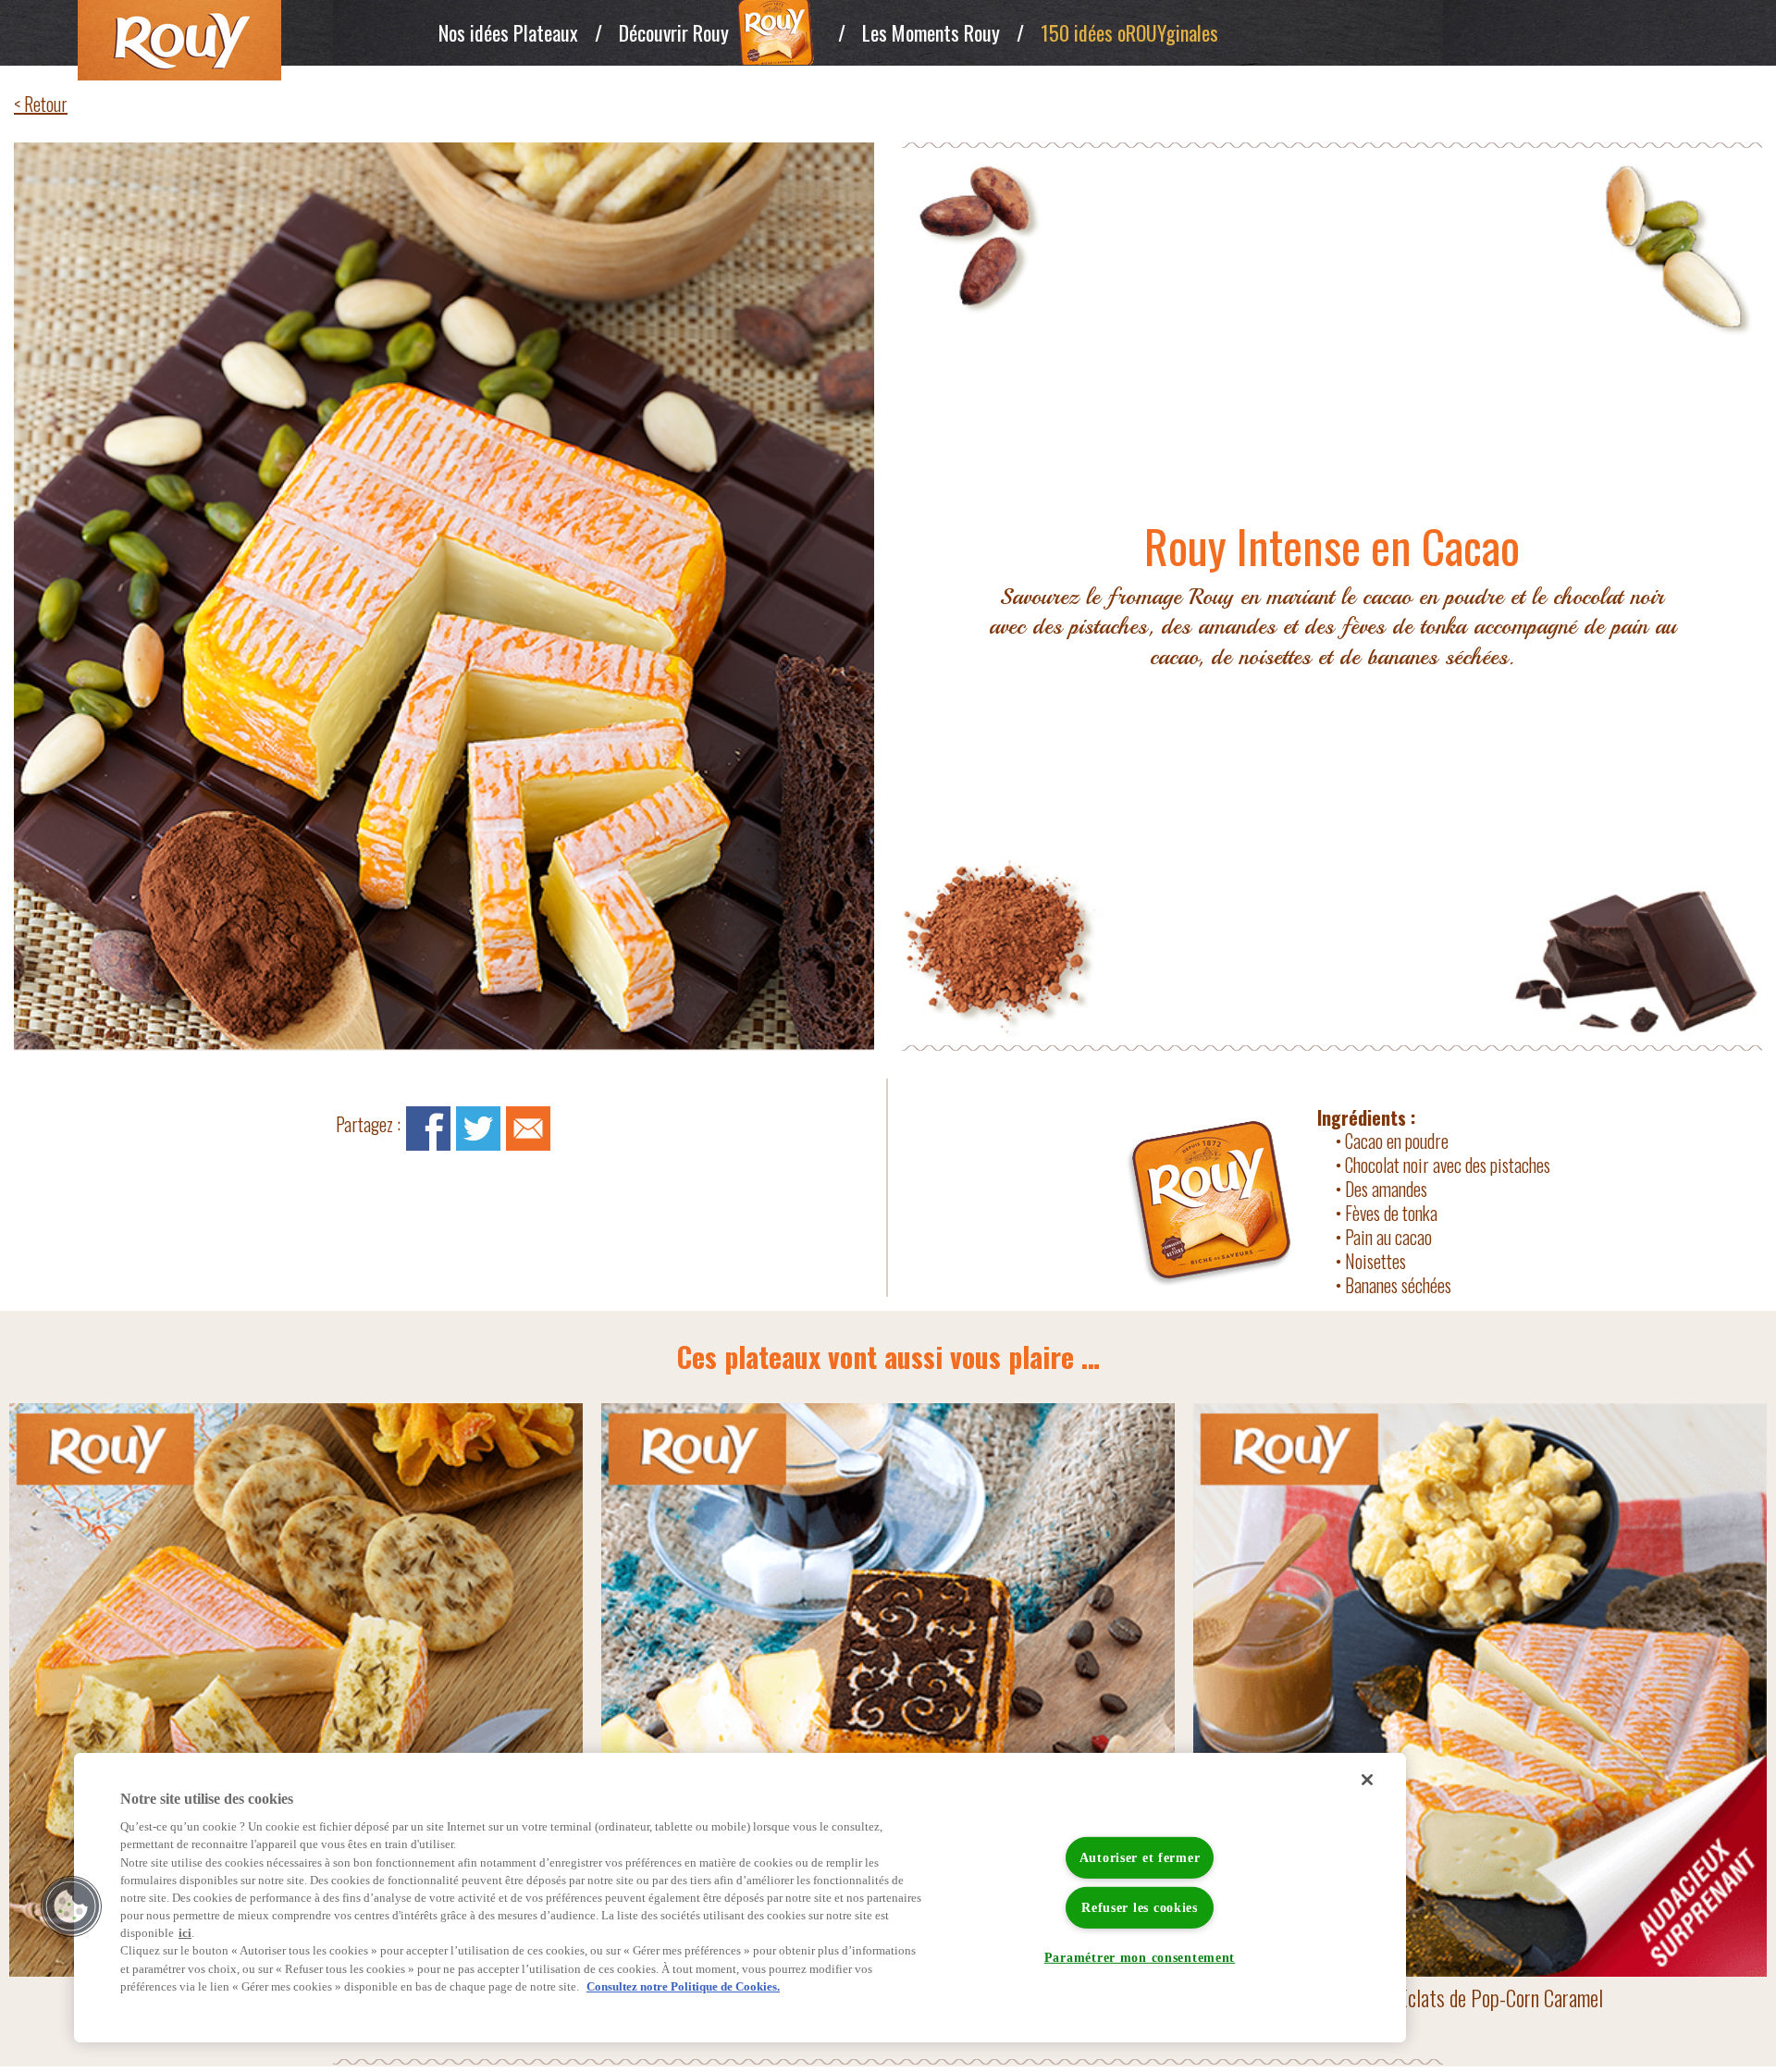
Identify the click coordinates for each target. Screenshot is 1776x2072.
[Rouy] (238, 40)
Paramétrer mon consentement (1140, 1957)
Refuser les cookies (1140, 1907)
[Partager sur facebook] (428, 1127)
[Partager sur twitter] (478, 1127)
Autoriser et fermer (1140, 1856)
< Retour (41, 104)
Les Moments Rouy (931, 32)
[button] (71, 1906)
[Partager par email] (528, 1127)
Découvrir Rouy (674, 32)
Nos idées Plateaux (508, 32)
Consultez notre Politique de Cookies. (683, 1987)
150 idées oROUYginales (1129, 32)
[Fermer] (1367, 1780)
